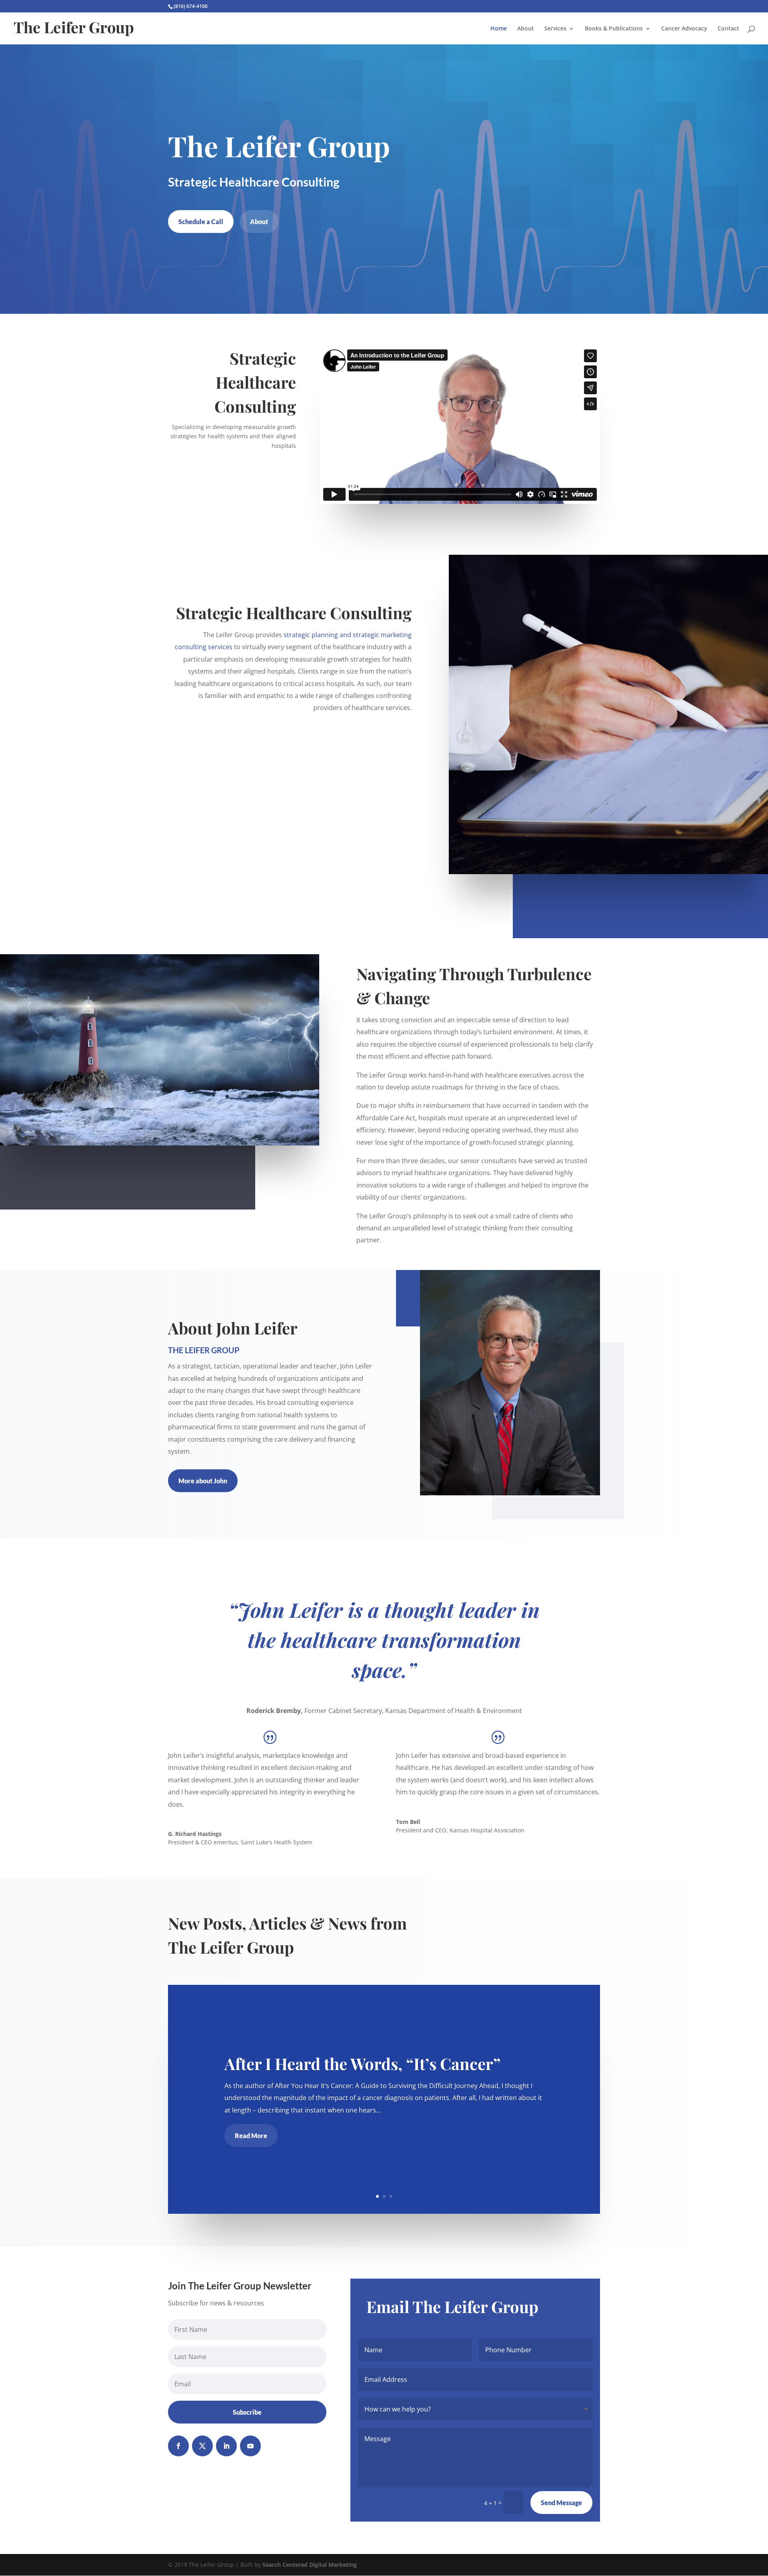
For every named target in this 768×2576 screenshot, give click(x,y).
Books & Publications (614, 29)
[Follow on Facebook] (178, 2446)
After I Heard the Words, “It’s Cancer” (362, 2063)
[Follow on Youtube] (250, 2446)
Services (555, 29)
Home (499, 29)
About (526, 29)
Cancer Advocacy (684, 29)
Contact (728, 29)
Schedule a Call (201, 222)
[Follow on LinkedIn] (226, 2446)
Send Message (561, 2503)
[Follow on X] (202, 2446)
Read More (251, 2136)
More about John (203, 1481)
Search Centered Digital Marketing (310, 2565)
